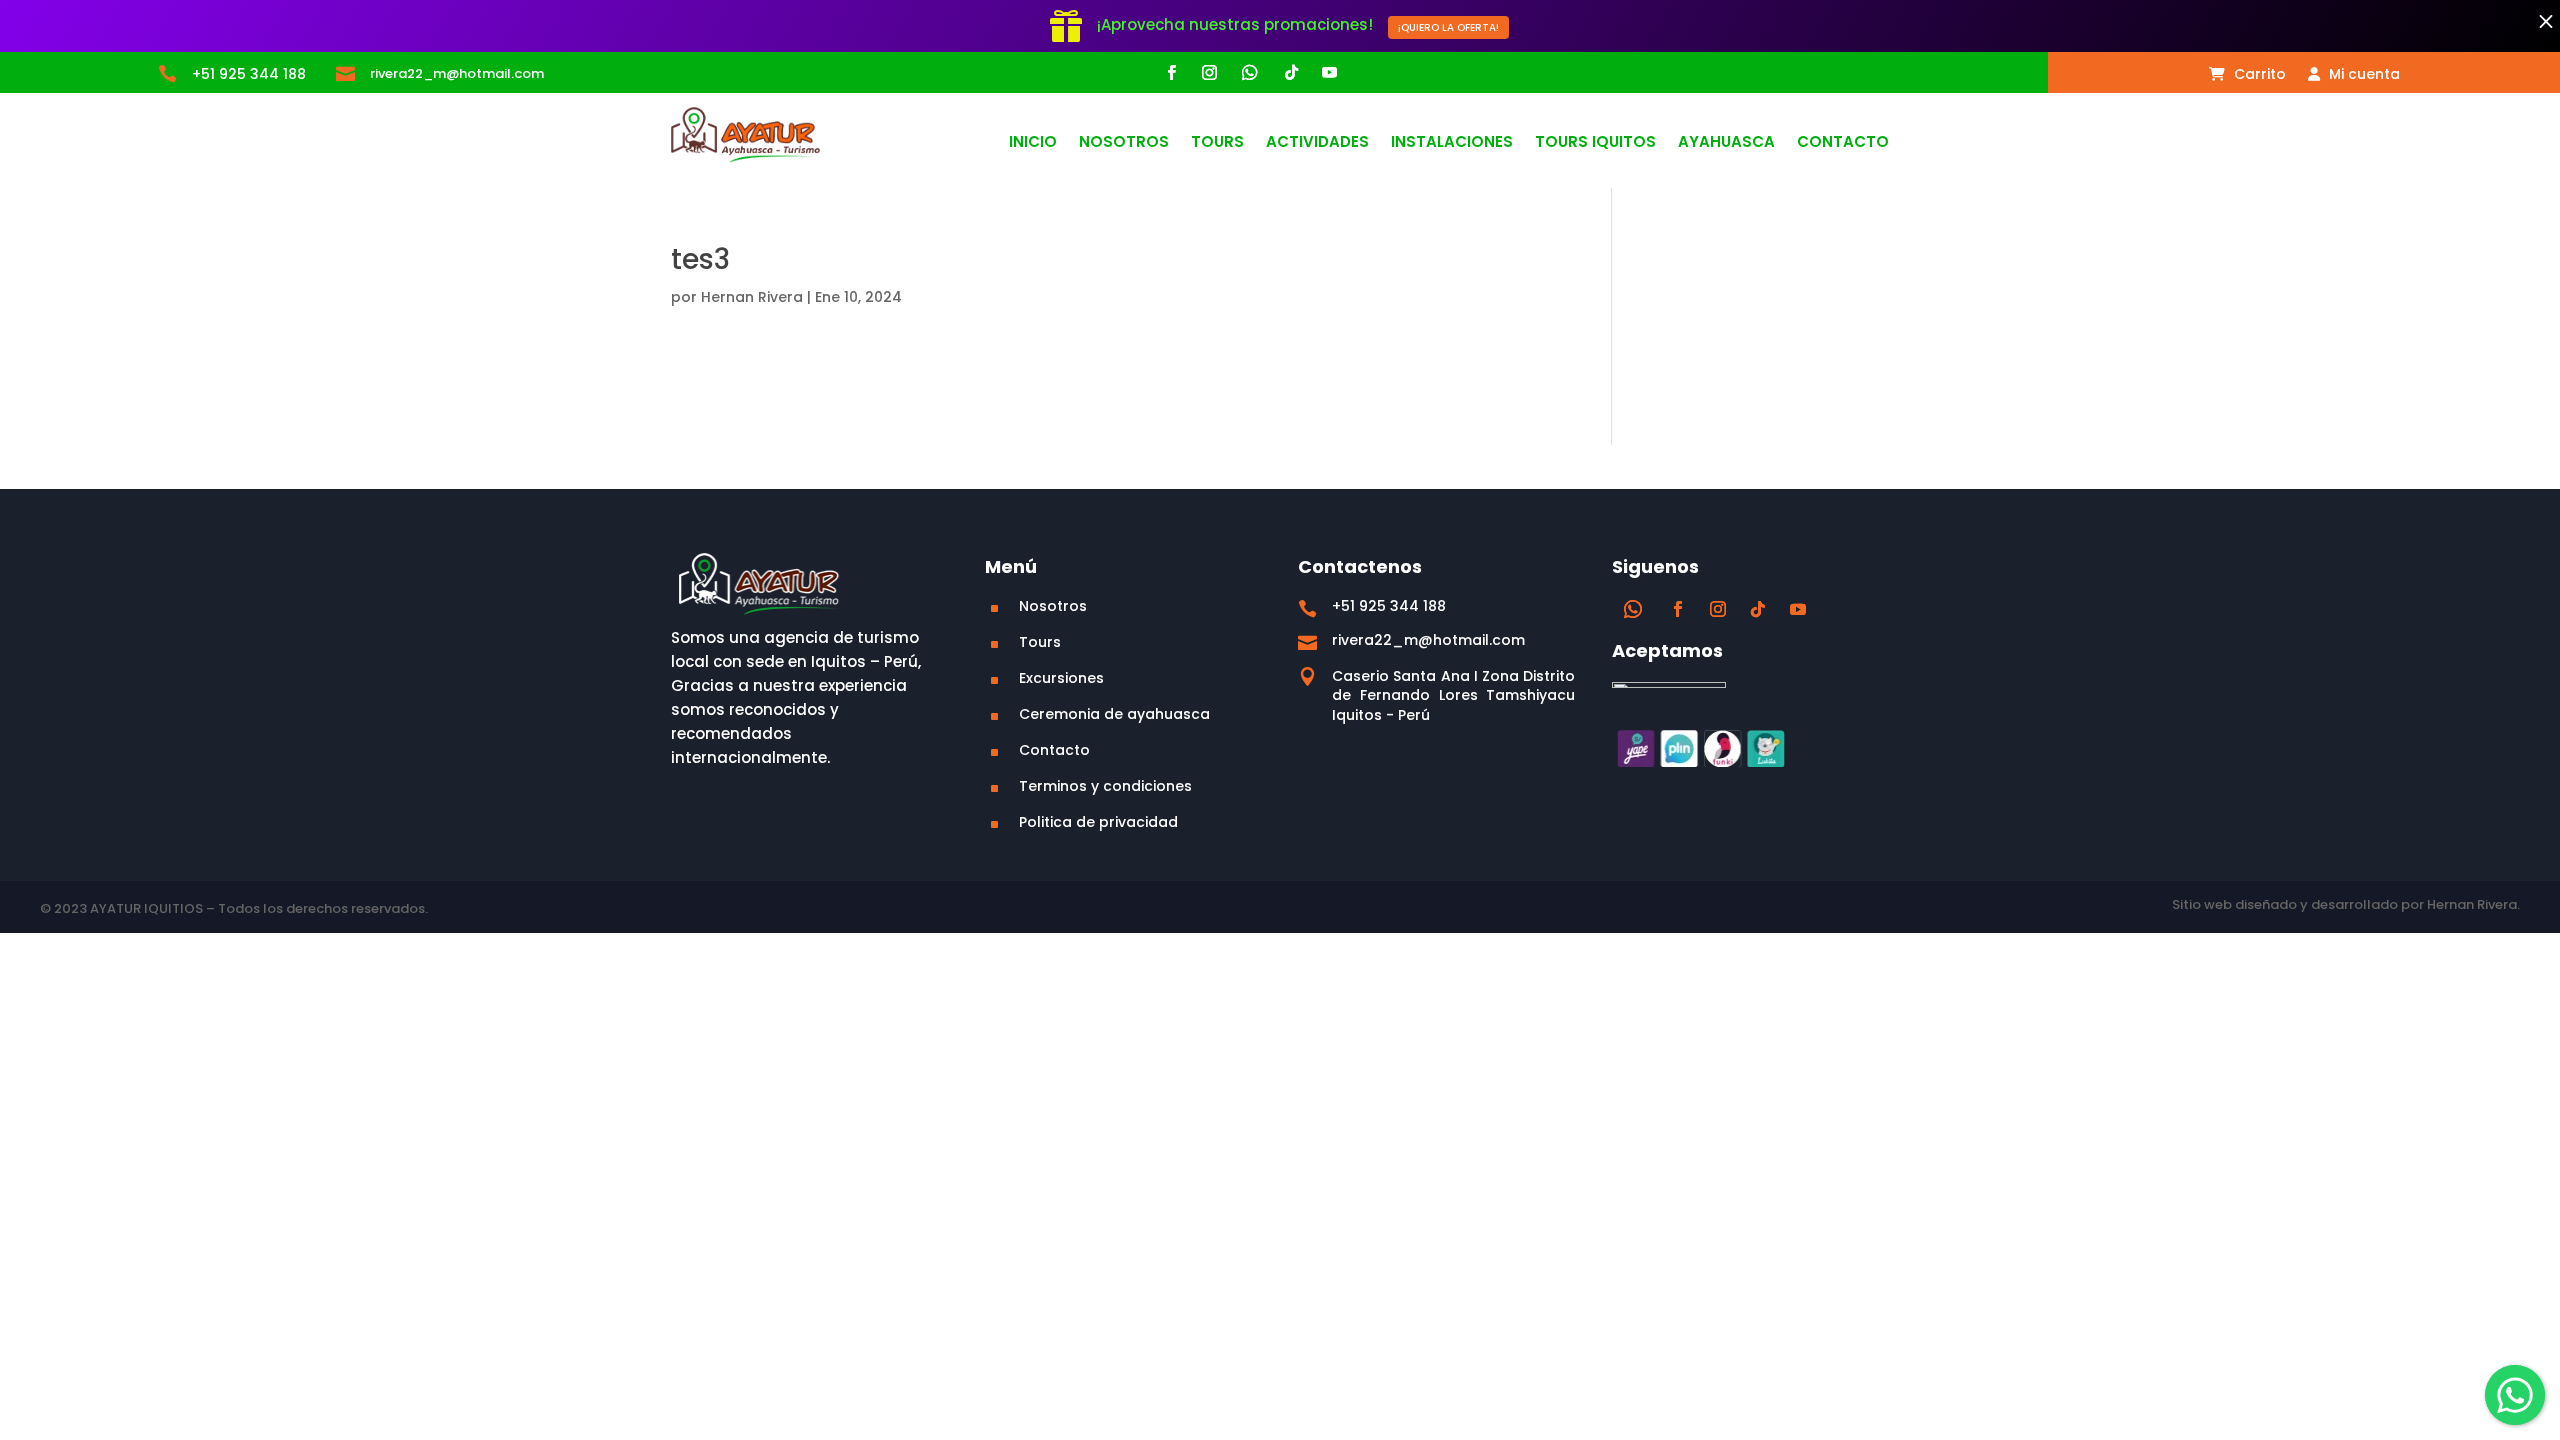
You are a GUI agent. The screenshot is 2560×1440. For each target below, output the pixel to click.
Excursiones (1061, 678)
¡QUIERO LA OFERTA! (1448, 27)
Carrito (2258, 75)
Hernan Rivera (752, 297)
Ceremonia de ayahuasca (1114, 714)
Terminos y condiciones (1105, 786)
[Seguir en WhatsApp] (1250, 73)
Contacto (1843, 143)
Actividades (1317, 143)
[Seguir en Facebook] (1171, 73)
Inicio (1033, 143)
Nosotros (1124, 143)
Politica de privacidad (1098, 822)
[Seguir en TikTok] (1291, 73)
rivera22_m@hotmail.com (457, 73)
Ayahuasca (1726, 143)
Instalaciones (1452, 143)
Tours (1217, 143)
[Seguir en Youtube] (1329, 73)
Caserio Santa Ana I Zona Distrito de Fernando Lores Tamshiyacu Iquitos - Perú (1453, 695)
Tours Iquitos (1595, 143)
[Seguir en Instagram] (1209, 73)
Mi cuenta (2362, 75)
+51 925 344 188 (249, 74)
